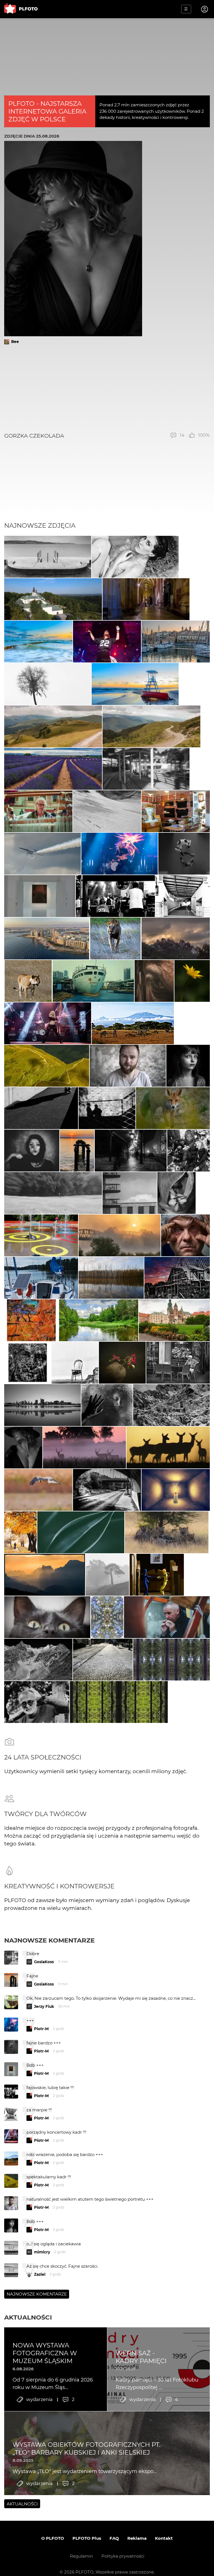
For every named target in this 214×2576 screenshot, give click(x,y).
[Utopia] (177, 1193)
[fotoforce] (42, 1405)
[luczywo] (42, 854)
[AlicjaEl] (38, 1490)
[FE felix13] (53, 726)
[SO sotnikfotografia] (20, 1532)
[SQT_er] (184, 854)
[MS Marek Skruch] (173, 1108)
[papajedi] (115, 938)
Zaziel (40, 2274)
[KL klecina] (48, 557)
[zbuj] (45, 1575)
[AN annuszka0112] (111, 1278)
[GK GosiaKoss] (81, 1532)
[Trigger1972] (107, 1405)
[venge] (122, 1363)
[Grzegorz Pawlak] (107, 1490)
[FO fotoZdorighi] (38, 642)
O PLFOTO (53, 2538)
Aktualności (28, 2317)
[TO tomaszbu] (48, 684)
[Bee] (23, 1447)
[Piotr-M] (41, 1108)
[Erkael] (154, 981)
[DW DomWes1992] (53, 599)
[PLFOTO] (21, 9)
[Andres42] (37, 1702)
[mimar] (47, 1066)
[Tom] (47, 938)
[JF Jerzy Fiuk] (103, 1660)
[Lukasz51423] (168, 1447)
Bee (15, 342)
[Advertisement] (107, 388)
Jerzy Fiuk (44, 2006)
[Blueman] (172, 1405)
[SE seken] (38, 1660)
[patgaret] (53, 1193)
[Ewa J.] (176, 811)
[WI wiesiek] (40, 896)
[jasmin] (32, 1151)
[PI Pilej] (107, 642)
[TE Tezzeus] (107, 1617)
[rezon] (178, 1363)
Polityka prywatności (123, 2556)
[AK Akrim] (131, 1151)
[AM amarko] (174, 1320)
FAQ (114, 2538)
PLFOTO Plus (87, 2538)
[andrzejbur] (53, 769)
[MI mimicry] (130, 1193)
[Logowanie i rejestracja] (205, 9)
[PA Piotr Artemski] (128, 1066)
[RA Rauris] (176, 642)
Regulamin (82, 2556)
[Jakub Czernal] (185, 1235)
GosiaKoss (44, 1962)
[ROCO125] (99, 1320)
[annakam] (107, 1575)
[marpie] (146, 769)
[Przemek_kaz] (167, 1532)
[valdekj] (120, 1235)
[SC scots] (107, 811)
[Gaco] (188, 1066)
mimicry (42, 2252)
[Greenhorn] (115, 896)
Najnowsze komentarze (49, 1940)
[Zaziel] (135, 557)
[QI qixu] (93, 981)
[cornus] (146, 599)
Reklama (137, 2538)
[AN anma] (77, 1151)
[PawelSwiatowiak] (85, 1447)
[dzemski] (38, 811)
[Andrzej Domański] (41, 1278)
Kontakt (164, 2538)
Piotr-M (41, 2029)
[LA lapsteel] (177, 1278)
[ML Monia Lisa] (192, 981)
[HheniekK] (176, 1490)
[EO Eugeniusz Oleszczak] (176, 938)
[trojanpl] (41, 1235)
